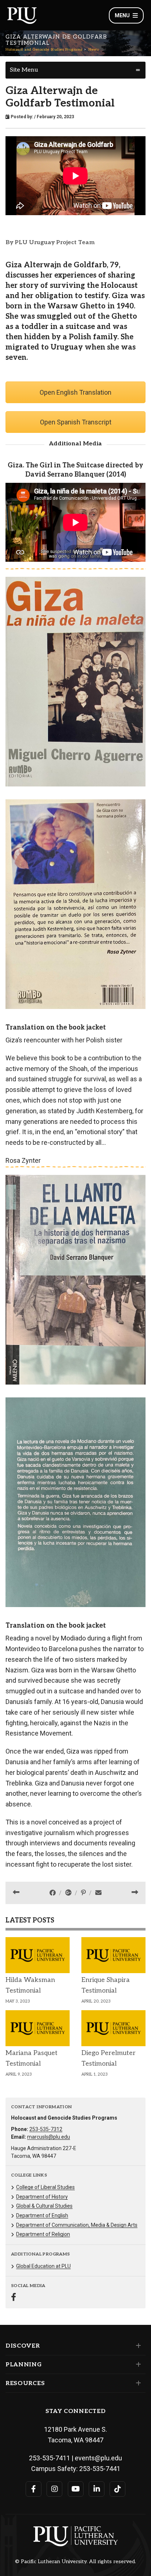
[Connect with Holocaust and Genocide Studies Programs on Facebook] (14, 2298)
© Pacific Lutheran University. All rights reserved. (75, 2562)
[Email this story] (98, 1893)
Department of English (42, 2215)
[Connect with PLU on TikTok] (117, 2489)
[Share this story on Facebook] (53, 1893)
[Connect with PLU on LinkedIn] (97, 2489)
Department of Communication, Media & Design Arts (77, 2225)
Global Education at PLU (43, 2266)
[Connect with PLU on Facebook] (34, 2489)
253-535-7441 (100, 2469)
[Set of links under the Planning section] (137, 2365)
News (93, 50)
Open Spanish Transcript (76, 422)
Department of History (42, 2197)
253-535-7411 (49, 2458)
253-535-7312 (46, 2129)
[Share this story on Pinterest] (84, 1893)
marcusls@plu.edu (49, 2137)
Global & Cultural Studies (44, 2206)
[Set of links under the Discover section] (137, 2346)
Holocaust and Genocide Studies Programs (44, 50)
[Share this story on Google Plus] (69, 1893)
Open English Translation (75, 392)
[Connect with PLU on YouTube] (76, 2489)
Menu (122, 15)
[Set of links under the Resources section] (137, 2383)
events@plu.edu (98, 2458)
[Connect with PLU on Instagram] (54, 2489)
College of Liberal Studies (45, 2187)
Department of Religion (43, 2234)
